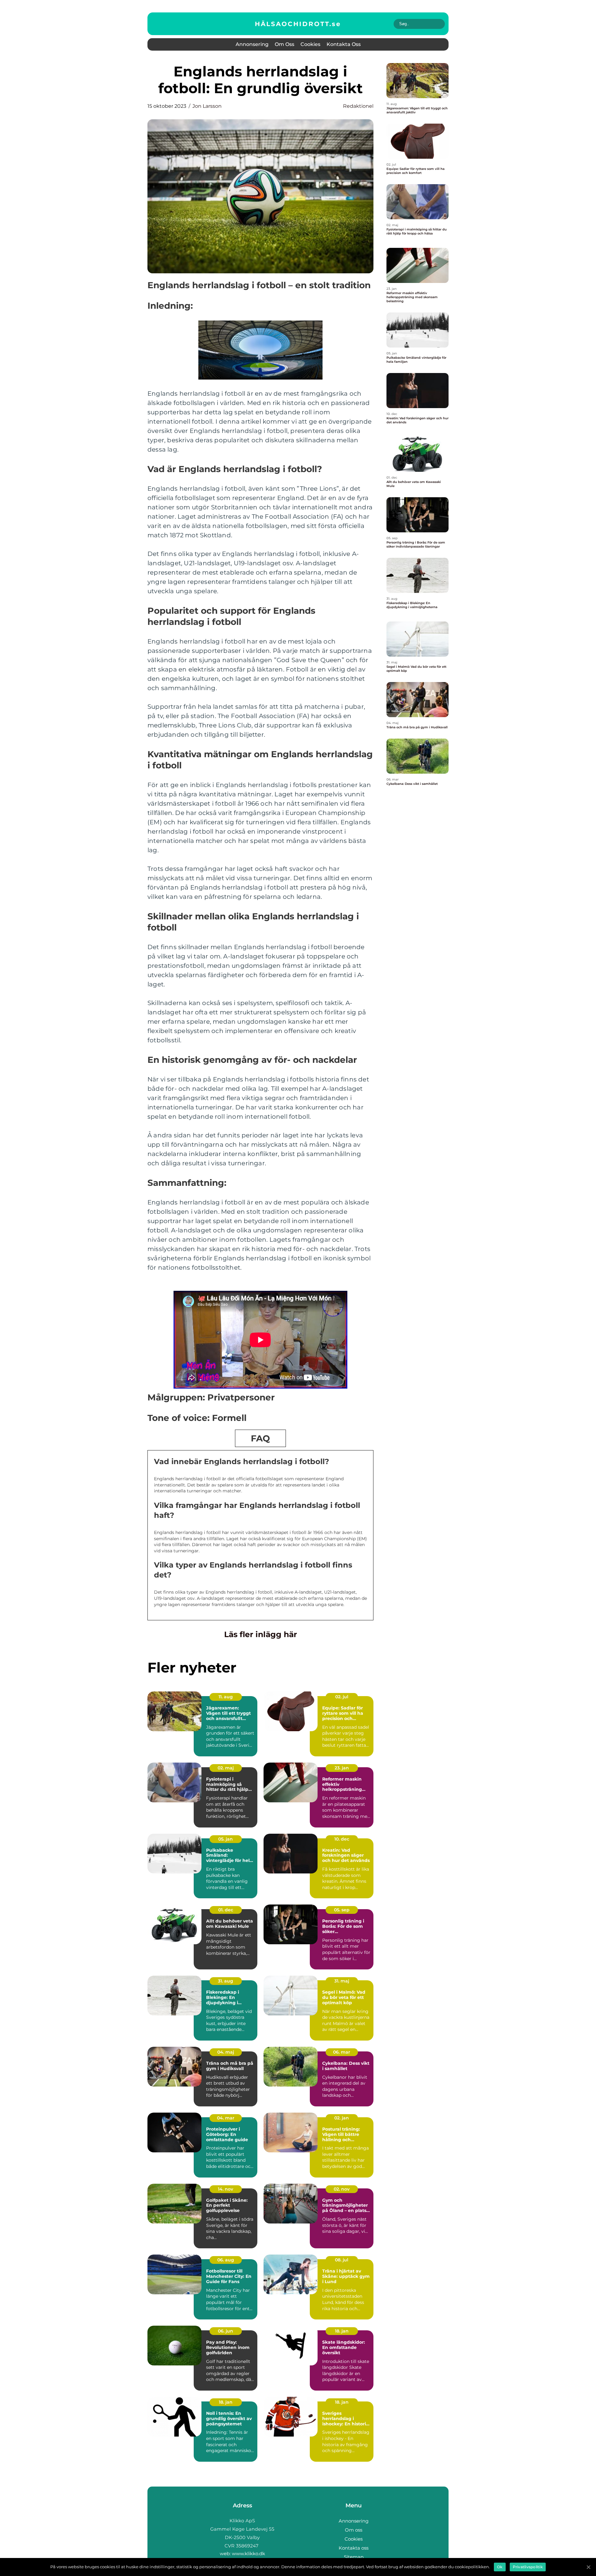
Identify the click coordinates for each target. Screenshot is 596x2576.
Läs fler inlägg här (261, 1634)
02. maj (226, 1768)
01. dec (226, 1910)
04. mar (226, 2118)
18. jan (342, 2331)
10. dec (342, 1839)
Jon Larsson (207, 106)
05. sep (342, 1910)
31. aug (226, 1981)
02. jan (342, 2118)
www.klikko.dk (248, 2553)
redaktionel (358, 106)
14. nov (226, 2189)
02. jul (342, 1697)
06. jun (226, 2331)
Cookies (310, 44)
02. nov (342, 2189)
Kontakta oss (344, 44)
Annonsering (252, 44)
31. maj (342, 1981)
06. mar (342, 2052)
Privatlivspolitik (528, 2567)
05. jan (226, 1839)
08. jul (342, 2260)
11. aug (226, 1697)
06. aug (226, 2260)
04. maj (226, 2052)
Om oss (284, 44)
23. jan (342, 1768)
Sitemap (354, 2557)
